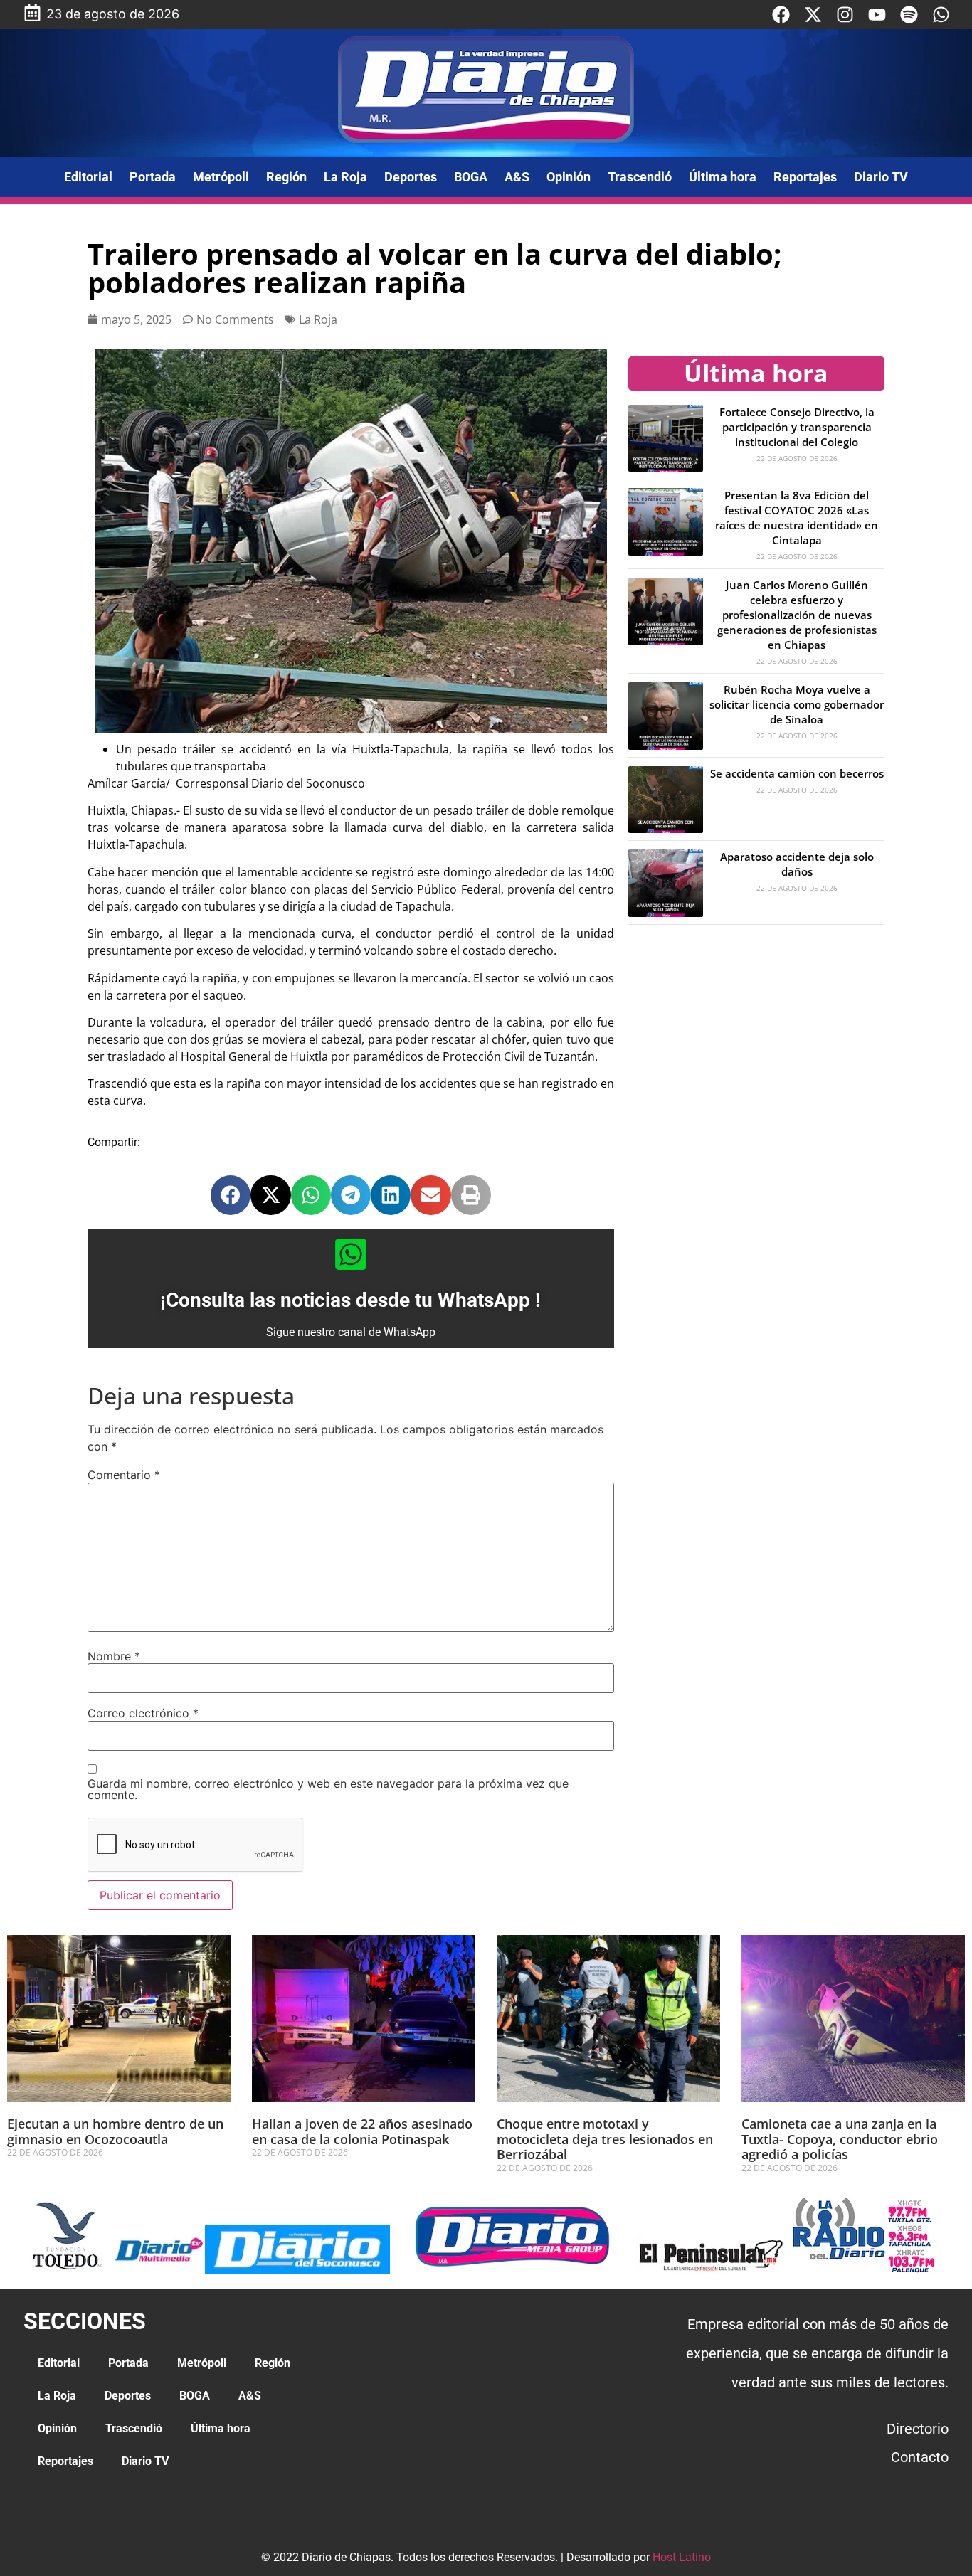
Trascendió (640, 177)
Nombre (114, 1656)
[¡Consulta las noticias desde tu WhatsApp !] (351, 1254)
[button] (231, 1195)
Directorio (918, 2429)
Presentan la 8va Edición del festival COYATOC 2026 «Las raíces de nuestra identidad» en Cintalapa (797, 518)
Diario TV (881, 177)
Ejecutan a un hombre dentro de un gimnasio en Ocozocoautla (115, 2131)
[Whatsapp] (941, 15)
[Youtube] (877, 15)
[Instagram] (845, 15)
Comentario (124, 1475)
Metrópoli (221, 177)
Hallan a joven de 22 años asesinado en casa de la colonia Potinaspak (362, 2131)
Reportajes (805, 177)
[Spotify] (909, 15)
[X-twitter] (813, 15)
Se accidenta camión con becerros (797, 773)
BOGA (471, 177)
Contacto (920, 2457)
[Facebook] (781, 15)
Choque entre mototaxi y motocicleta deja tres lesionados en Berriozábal (605, 2139)
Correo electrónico (143, 1713)
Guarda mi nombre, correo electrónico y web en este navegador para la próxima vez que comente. (328, 1789)
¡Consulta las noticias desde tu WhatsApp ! (350, 1300)
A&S (517, 177)
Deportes (411, 177)
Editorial (88, 177)
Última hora (723, 177)
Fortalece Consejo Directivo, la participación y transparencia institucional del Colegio (797, 427)
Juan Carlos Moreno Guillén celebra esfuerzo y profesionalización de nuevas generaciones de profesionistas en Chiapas (797, 615)
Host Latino (682, 2557)
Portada (153, 177)
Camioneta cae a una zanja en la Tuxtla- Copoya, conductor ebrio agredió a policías (840, 2139)
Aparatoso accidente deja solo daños (797, 864)
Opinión (569, 177)
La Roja (345, 177)
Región (286, 177)
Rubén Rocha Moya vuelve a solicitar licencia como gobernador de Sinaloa (797, 704)
